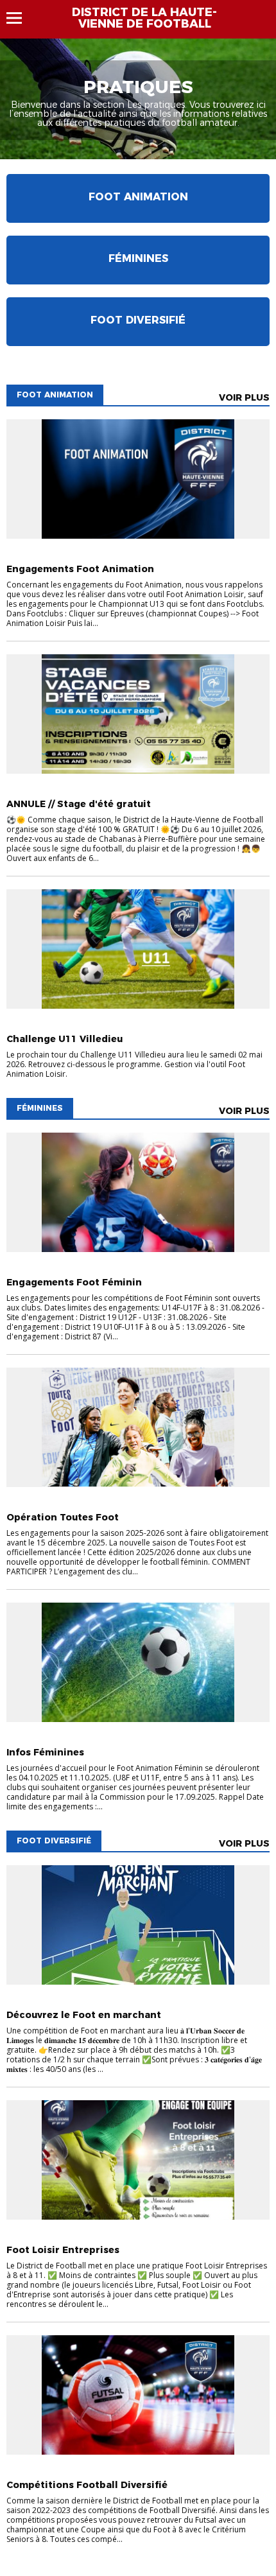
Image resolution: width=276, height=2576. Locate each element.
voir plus (244, 397)
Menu (20, 18)
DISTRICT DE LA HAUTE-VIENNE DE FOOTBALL (144, 18)
